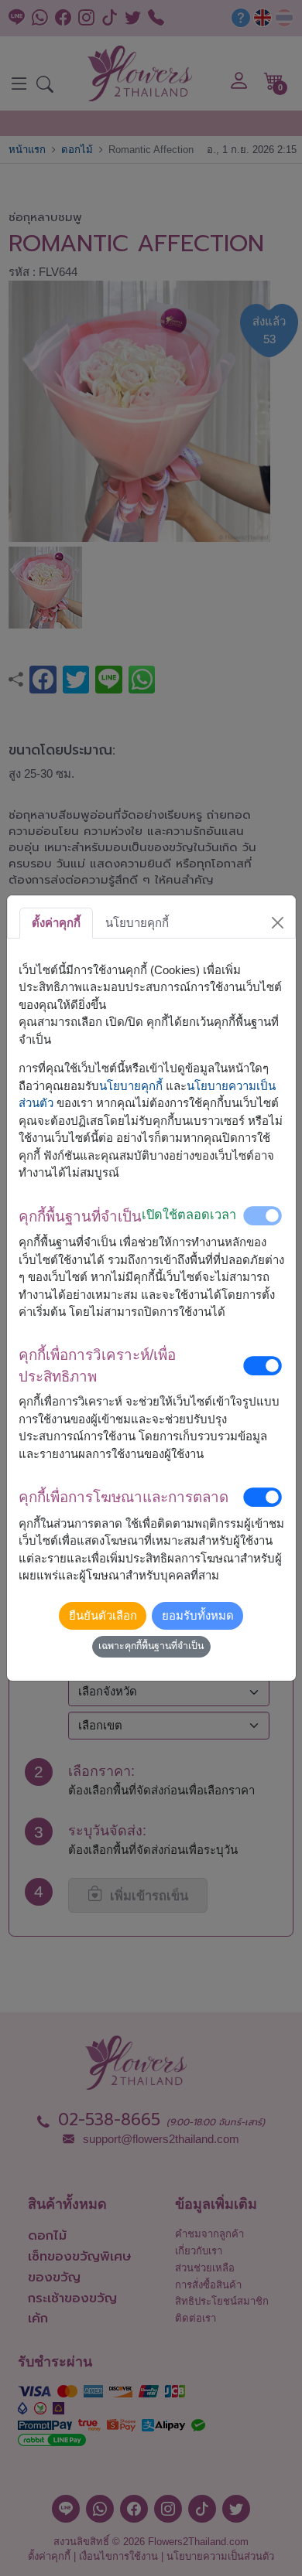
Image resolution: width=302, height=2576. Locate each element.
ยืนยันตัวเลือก (103, 1615)
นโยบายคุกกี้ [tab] (137, 923)
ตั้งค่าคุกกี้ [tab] (56, 923)
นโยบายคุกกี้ (131, 1086)
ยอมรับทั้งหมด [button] (198, 1615)
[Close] (277, 922)
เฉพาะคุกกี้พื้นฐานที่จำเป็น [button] (151, 1646)
